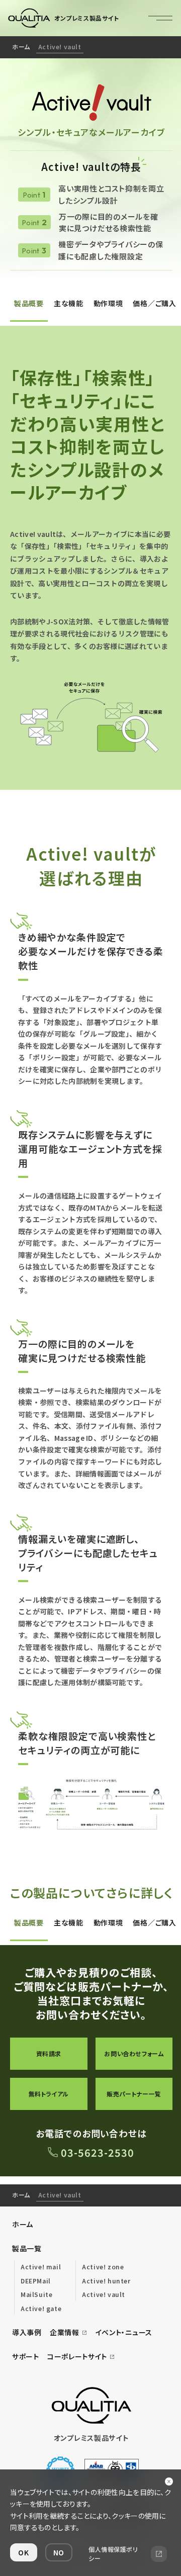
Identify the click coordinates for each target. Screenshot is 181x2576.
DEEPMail (36, 2281)
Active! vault (104, 2294)
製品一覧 (27, 2248)
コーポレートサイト (77, 2356)
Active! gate (41, 2308)
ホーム (21, 47)
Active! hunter (106, 2281)
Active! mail (41, 2267)
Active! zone (103, 2267)
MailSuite (36, 2294)
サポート (26, 2356)
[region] (90, 47)
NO (59, 2552)
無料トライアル (49, 2094)
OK (23, 2552)
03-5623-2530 (98, 2152)
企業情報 (65, 2332)
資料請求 (49, 2053)
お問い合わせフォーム (134, 2053)
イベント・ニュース (124, 2332)
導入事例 (27, 2332)
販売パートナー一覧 (134, 2094)
